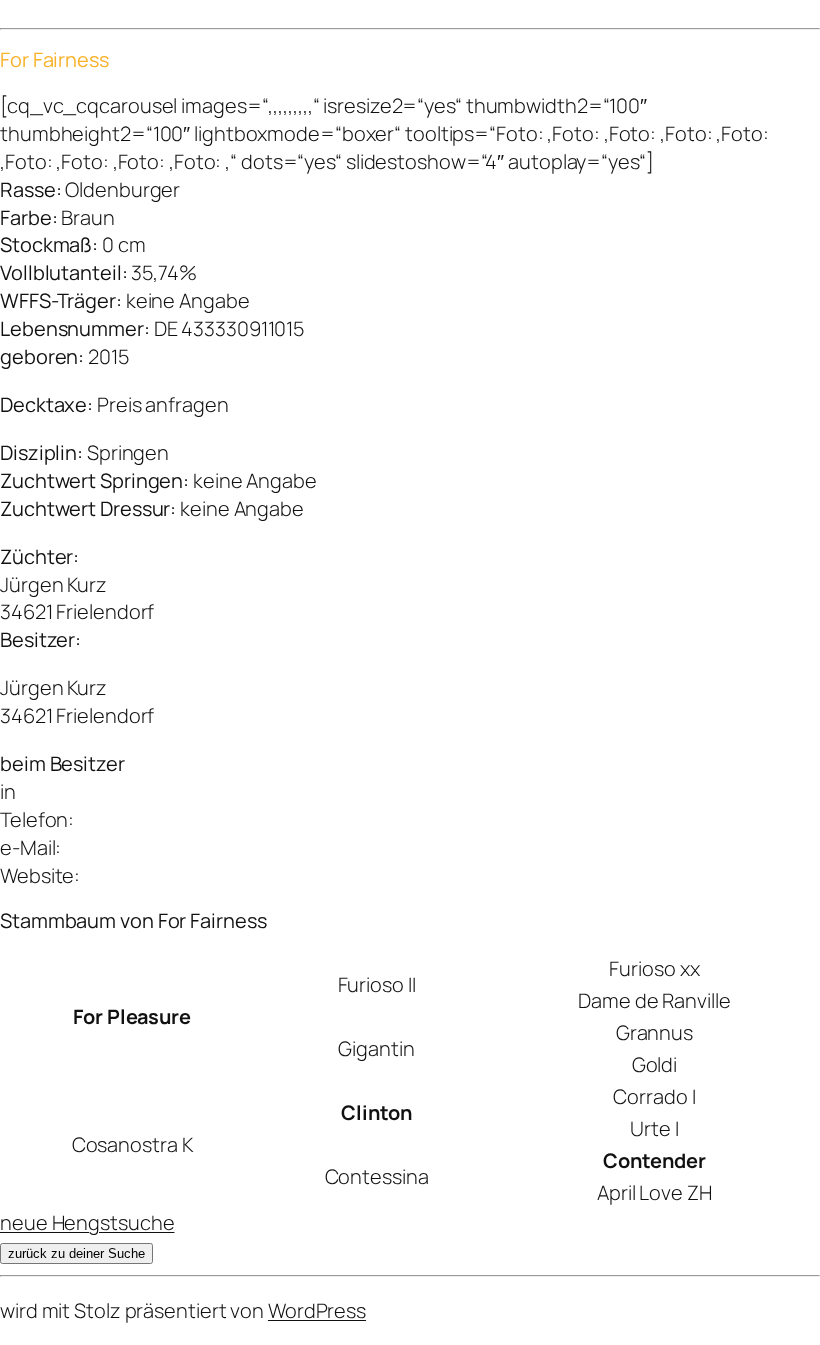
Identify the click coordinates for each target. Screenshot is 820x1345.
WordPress (317, 1310)
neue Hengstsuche (87, 1222)
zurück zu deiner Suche (76, 1253)
